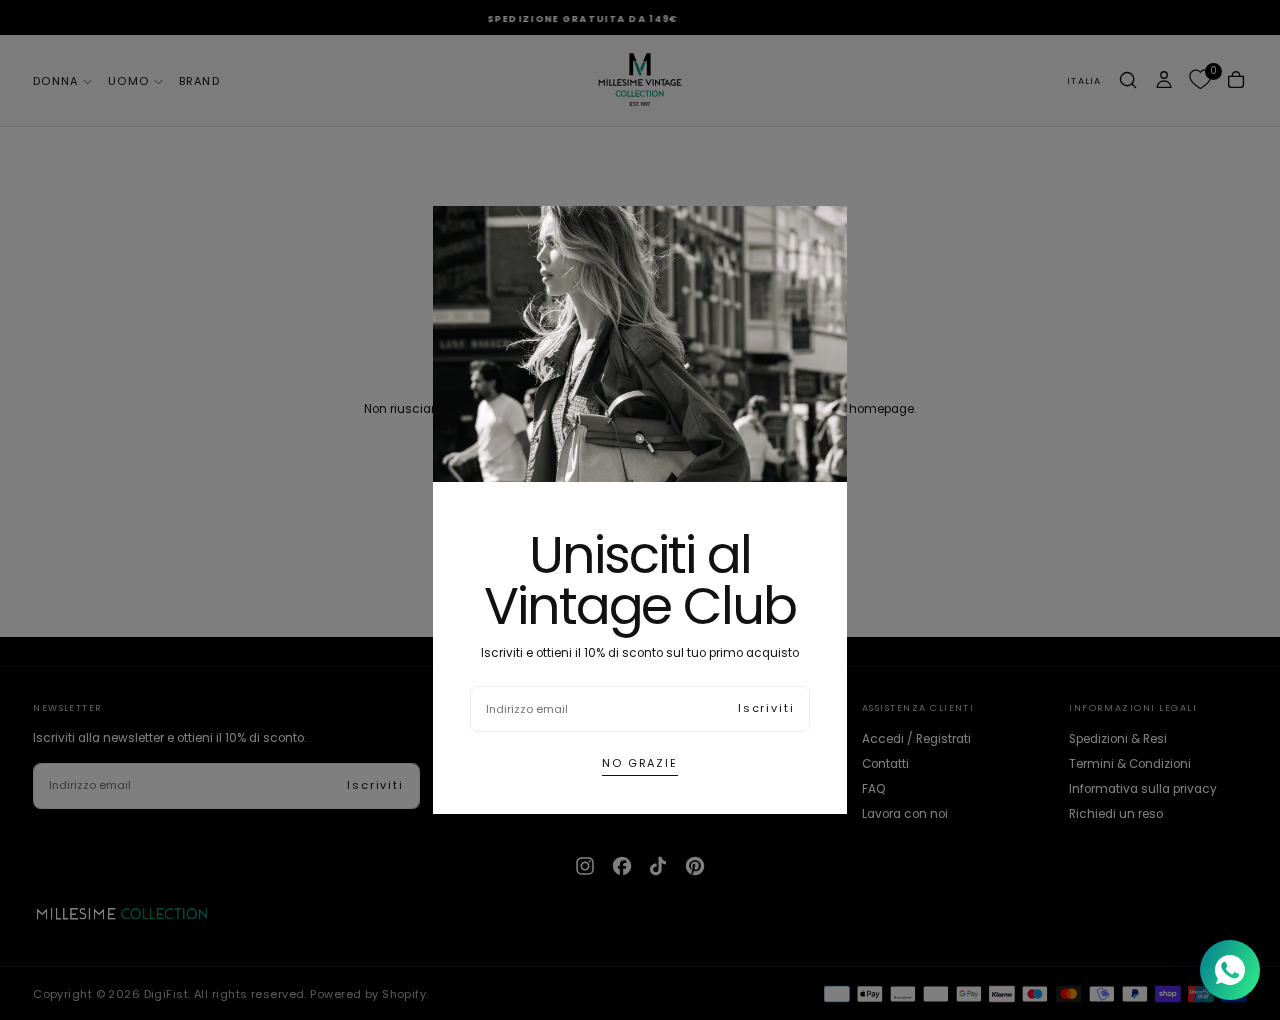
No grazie (640, 763)
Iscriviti (766, 708)
